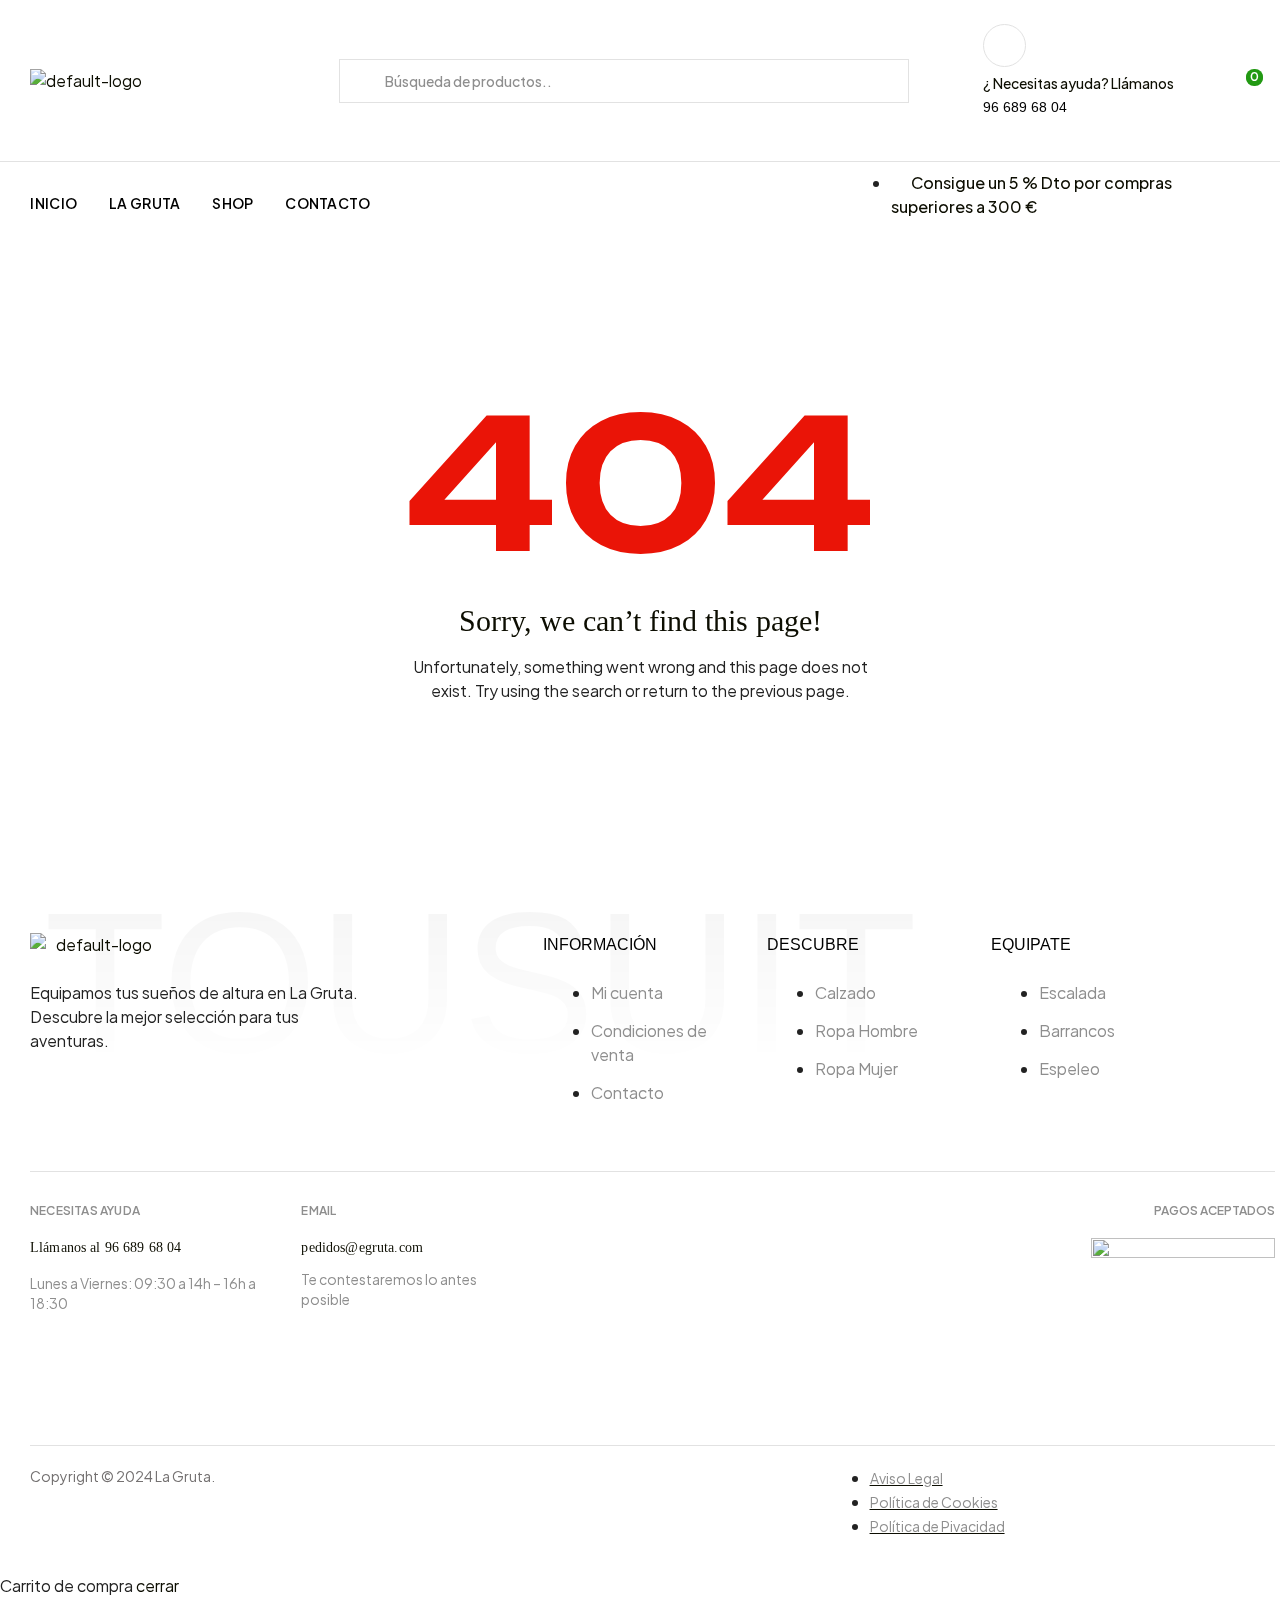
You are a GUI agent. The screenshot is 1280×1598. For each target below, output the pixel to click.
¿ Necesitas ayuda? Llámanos (1078, 83)
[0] (1242, 82)
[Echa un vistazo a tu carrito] (1212, 81)
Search (362, 81)
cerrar (157, 1585)
